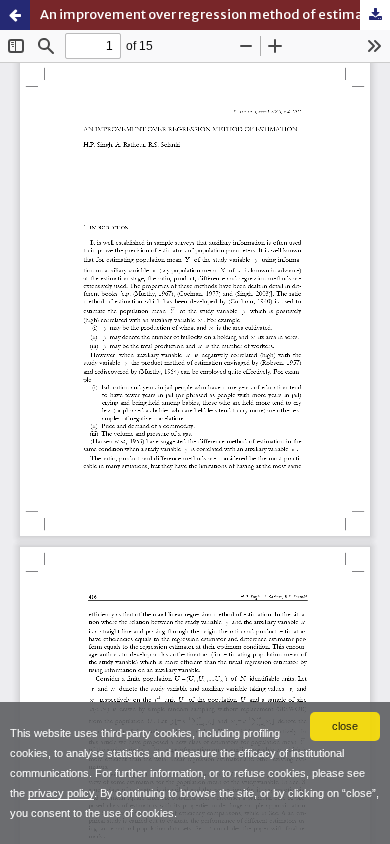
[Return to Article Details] (15, 15)
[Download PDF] (375, 15)
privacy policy (61, 793)
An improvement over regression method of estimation (214, 14)
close (345, 726)
